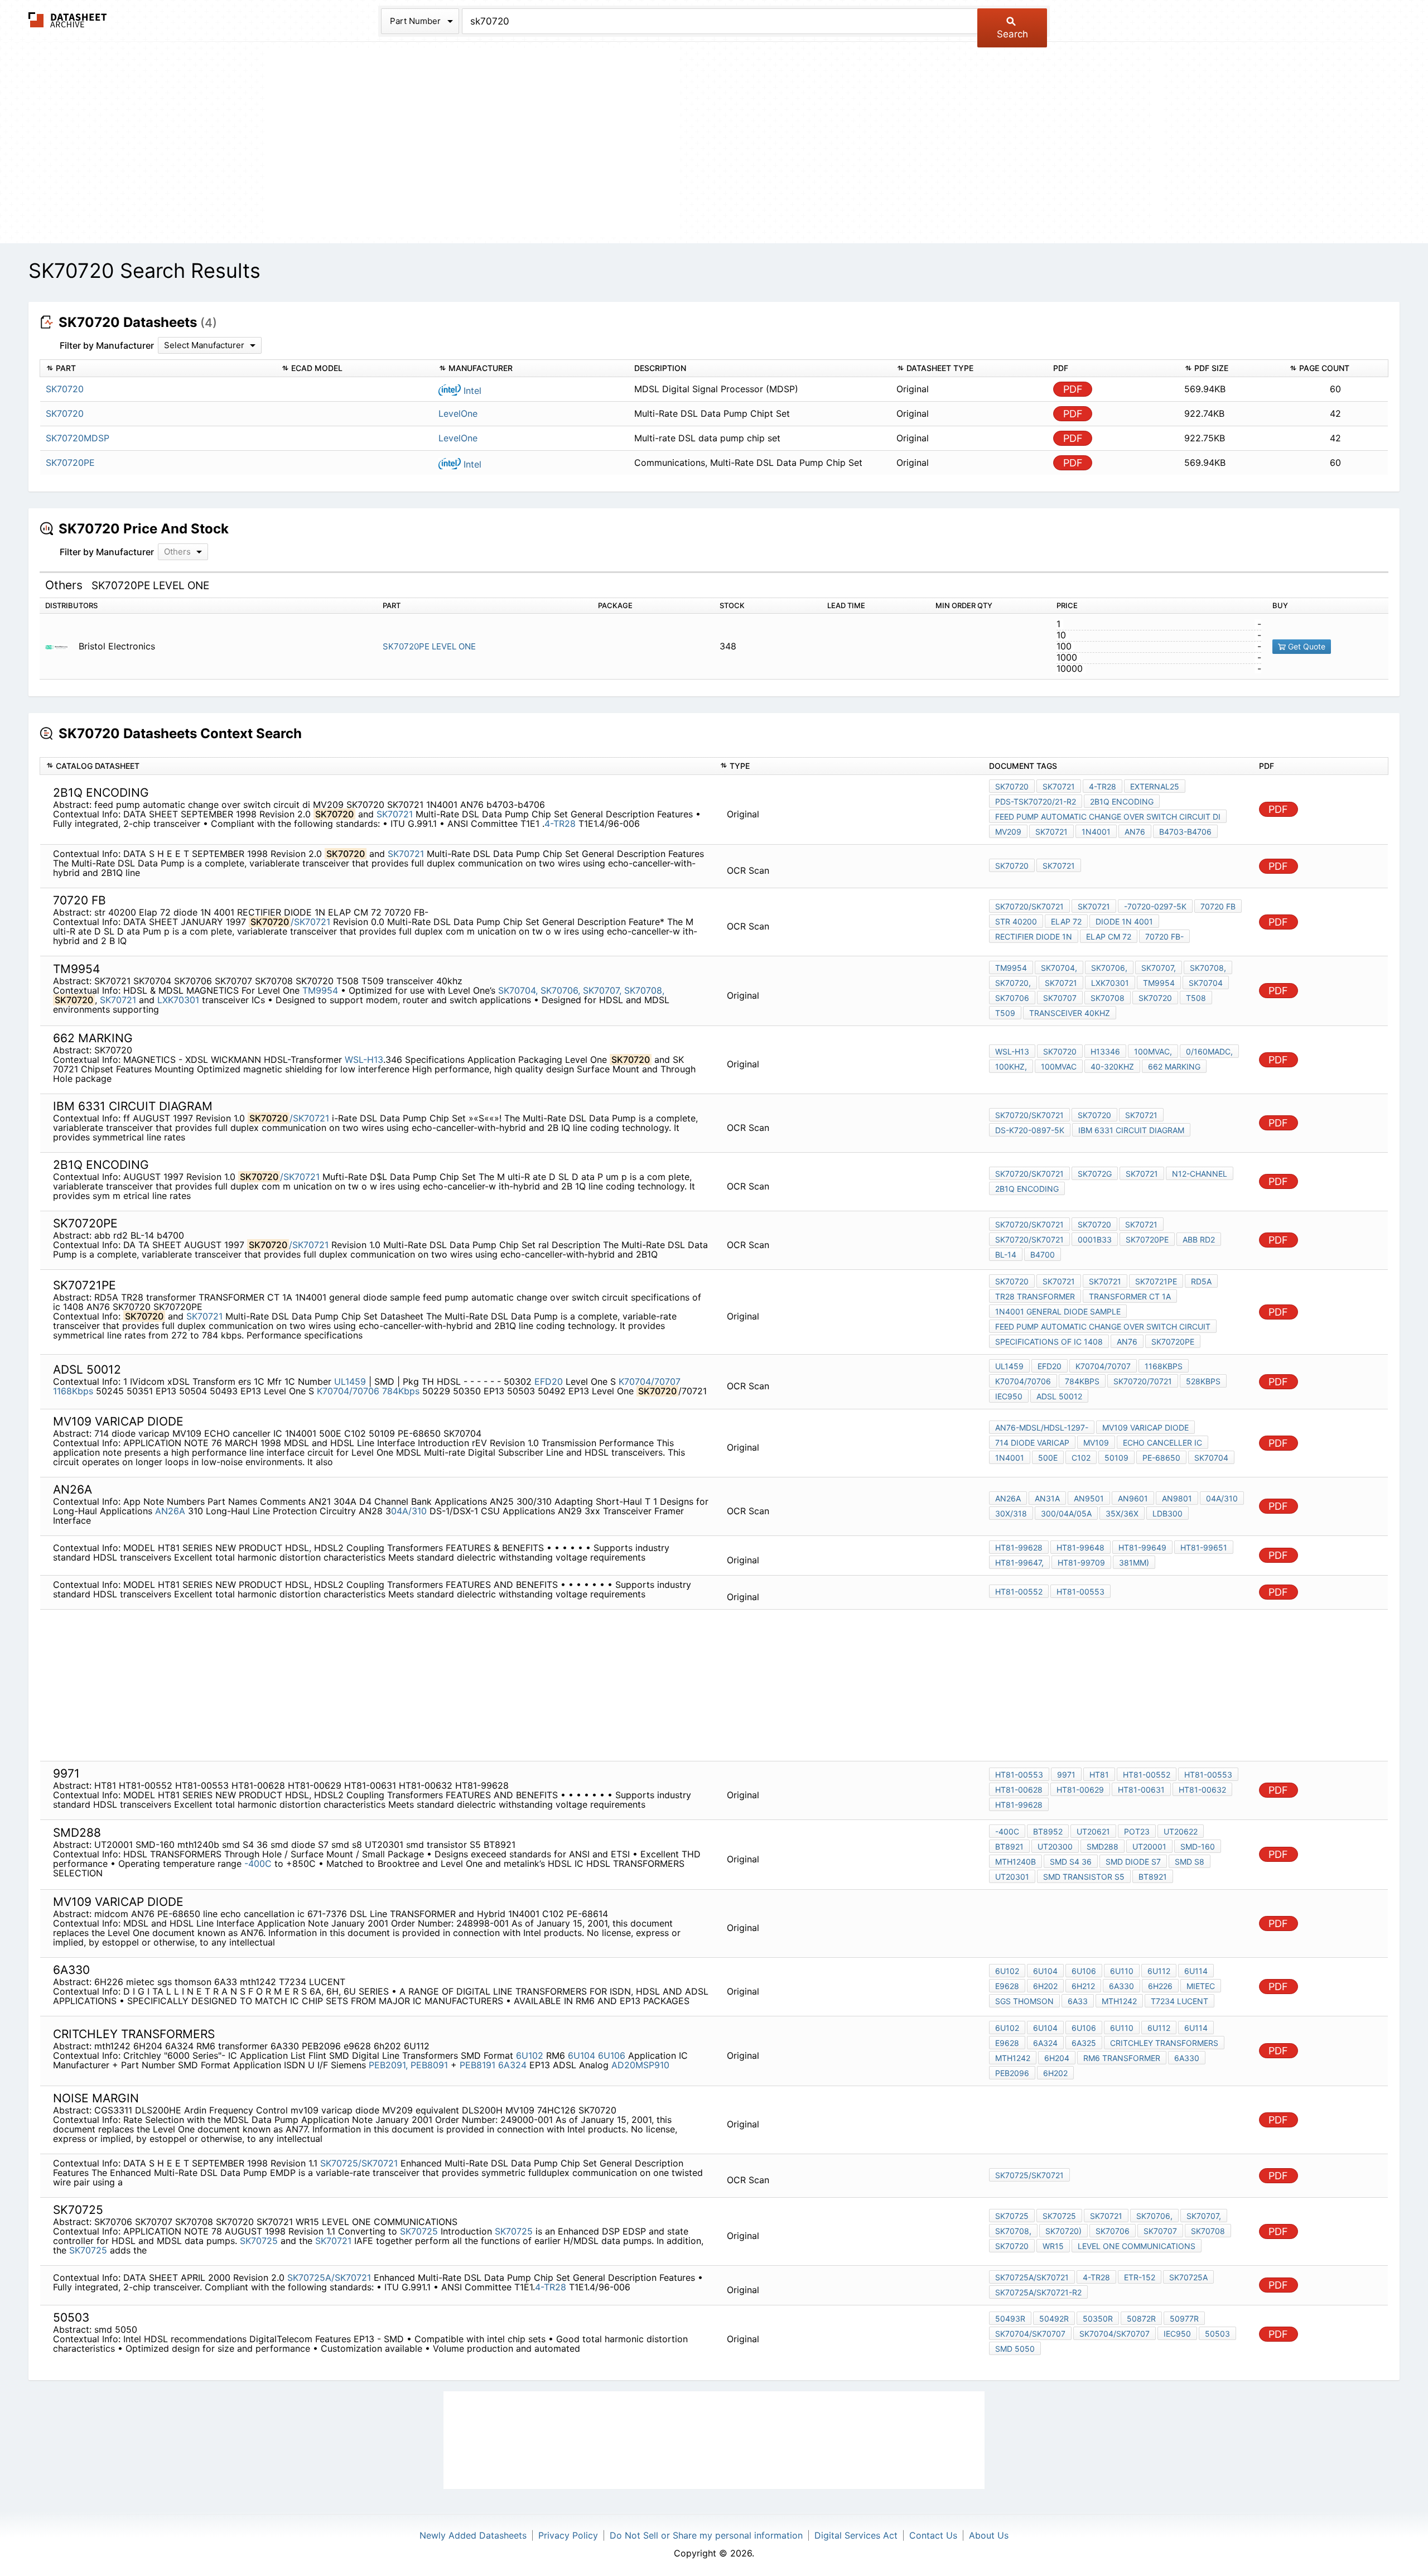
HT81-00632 (1202, 1790)
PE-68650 (1161, 1458)
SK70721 (395, 814)
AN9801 (1177, 1498)
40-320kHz (1112, 1066)
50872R (1141, 2319)
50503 (1217, 2334)
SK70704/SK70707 (1030, 2334)
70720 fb (1218, 906)
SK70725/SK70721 (359, 2163)
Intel (471, 391)
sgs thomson (1024, 2001)
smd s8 (1190, 1862)
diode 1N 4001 (1124, 921)
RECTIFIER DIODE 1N (1034, 936)
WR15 (1053, 2246)
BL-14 (1006, 1255)
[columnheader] (158, 369)
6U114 (1196, 1971)
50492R (1054, 2319)
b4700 (1043, 1255)
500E (1048, 1458)
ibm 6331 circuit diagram (1131, 1130)
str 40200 (1016, 921)
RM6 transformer (1122, 2058)
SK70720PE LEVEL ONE (429, 646)
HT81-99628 (1019, 1547)
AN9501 (1089, 1498)
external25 (1155, 786)
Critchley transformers (1164, 2043)
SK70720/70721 (1143, 1381)
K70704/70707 (650, 1381)
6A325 (1084, 2043)
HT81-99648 (1080, 1547)
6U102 (1007, 1971)
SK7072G (1095, 1174)
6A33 (1078, 2001)
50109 (1116, 1458)
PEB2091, (388, 2065)
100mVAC (1059, 1066)
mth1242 (1119, 2001)
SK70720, (1013, 983)
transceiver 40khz (1070, 1013)
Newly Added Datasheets (473, 2535)
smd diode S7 (1133, 1862)
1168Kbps (73, 1391)
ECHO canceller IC (1162, 1443)
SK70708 (1108, 998)
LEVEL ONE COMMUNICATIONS (1137, 2246)
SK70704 (1206, 983)
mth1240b (1015, 1862)
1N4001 (1096, 832)
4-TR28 (561, 824)
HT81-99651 (1204, 1547)
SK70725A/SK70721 (329, 2278)
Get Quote (1306, 646)
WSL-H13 (364, 1060)
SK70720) (1063, 2231)
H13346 (1105, 1051)
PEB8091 (431, 2065)
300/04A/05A (1066, 1513)
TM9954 (322, 990)
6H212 (1083, 1986)
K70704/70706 (348, 1391)
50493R (1010, 2319)
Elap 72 (1066, 921)
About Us (989, 2535)
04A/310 (409, 1511)
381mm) (1134, 1563)
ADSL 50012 (1059, 1396)
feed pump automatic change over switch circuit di (1108, 817)
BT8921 (1009, 1846)
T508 (1196, 998)
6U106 (1084, 1971)
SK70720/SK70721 (1029, 906)
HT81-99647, (1019, 1563)
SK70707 (1060, 998)
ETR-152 (1140, 2277)
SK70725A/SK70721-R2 (1038, 2292)
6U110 (1122, 1971)
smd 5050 (1015, 2349)
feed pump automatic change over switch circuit (1103, 1326)
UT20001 (1149, 1846)
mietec (1201, 1986)
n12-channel (1200, 1174)
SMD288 (1103, 1846)
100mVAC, (1153, 1051)
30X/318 (1011, 1513)
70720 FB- (1164, 936)
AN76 (1135, 832)
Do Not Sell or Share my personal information (706, 2535)
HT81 (1099, 1775)
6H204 (1057, 2058)
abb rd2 (1199, 1239)
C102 (1081, 1458)
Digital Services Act (856, 2535)
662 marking (1174, 1066)
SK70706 (1012, 998)
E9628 (1007, 1986)
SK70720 (1012, 786)
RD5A (1201, 1281)
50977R (1184, 2319)
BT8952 (1048, 1831)
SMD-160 (1198, 1846)
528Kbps (1203, 1381)
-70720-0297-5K (1155, 906)
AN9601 (1133, 1498)
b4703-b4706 (1185, 832)
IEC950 (1009, 1396)
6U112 (1159, 1971)
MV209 (1008, 832)
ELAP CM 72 (1109, 936)
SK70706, (560, 990)
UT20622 (1181, 1831)
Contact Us (933, 2535)
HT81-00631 (1141, 1790)
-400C (258, 1864)
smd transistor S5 (1084, 1877)
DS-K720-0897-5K (1030, 1130)
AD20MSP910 (640, 2065)
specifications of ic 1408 (1049, 1342)
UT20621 (1093, 1831)
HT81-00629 (1080, 1790)
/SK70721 (310, 922)
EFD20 (549, 1381)
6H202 (1045, 1986)
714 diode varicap (1032, 1443)
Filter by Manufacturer (107, 345)
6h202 (1055, 2073)
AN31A (1047, 1498)
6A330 (1121, 1986)
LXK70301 (178, 1000)
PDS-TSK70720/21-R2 (1036, 801)
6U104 (1045, 1971)
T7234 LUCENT (1179, 2001)
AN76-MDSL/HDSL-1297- (1042, 1427)
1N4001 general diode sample (1058, 1311)
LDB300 (1168, 1513)
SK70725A (1188, 2277)
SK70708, (644, 990)
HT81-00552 (1019, 1592)
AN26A (170, 1511)
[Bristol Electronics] (61, 646)
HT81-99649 (1142, 1547)
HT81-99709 (1081, 1563)
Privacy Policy (568, 2535)
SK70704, (518, 990)
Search (1012, 34)
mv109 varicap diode (1145, 1427)
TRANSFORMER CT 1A (1130, 1296)
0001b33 (1095, 1239)
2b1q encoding (1122, 801)
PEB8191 (477, 2065)
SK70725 (419, 2231)
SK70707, (602, 990)
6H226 (1160, 1986)
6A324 (512, 2065)
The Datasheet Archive (68, 20)
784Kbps (401, 1391)
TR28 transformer (1035, 1296)
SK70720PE (1147, 1239)
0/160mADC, (1209, 1051)
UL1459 (351, 1381)
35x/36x (1122, 1513)
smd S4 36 (1071, 1862)
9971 (1066, 1775)
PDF (1073, 389)
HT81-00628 (1019, 1790)
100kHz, (1011, 1066)
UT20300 (1055, 1846)
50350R (1098, 2319)
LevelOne (458, 413)
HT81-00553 (1080, 1592)
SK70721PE (1156, 1281)
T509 (1005, 1013)
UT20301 (1012, 1877)
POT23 (1137, 1831)
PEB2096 (1012, 2073)
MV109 (1096, 1443)
